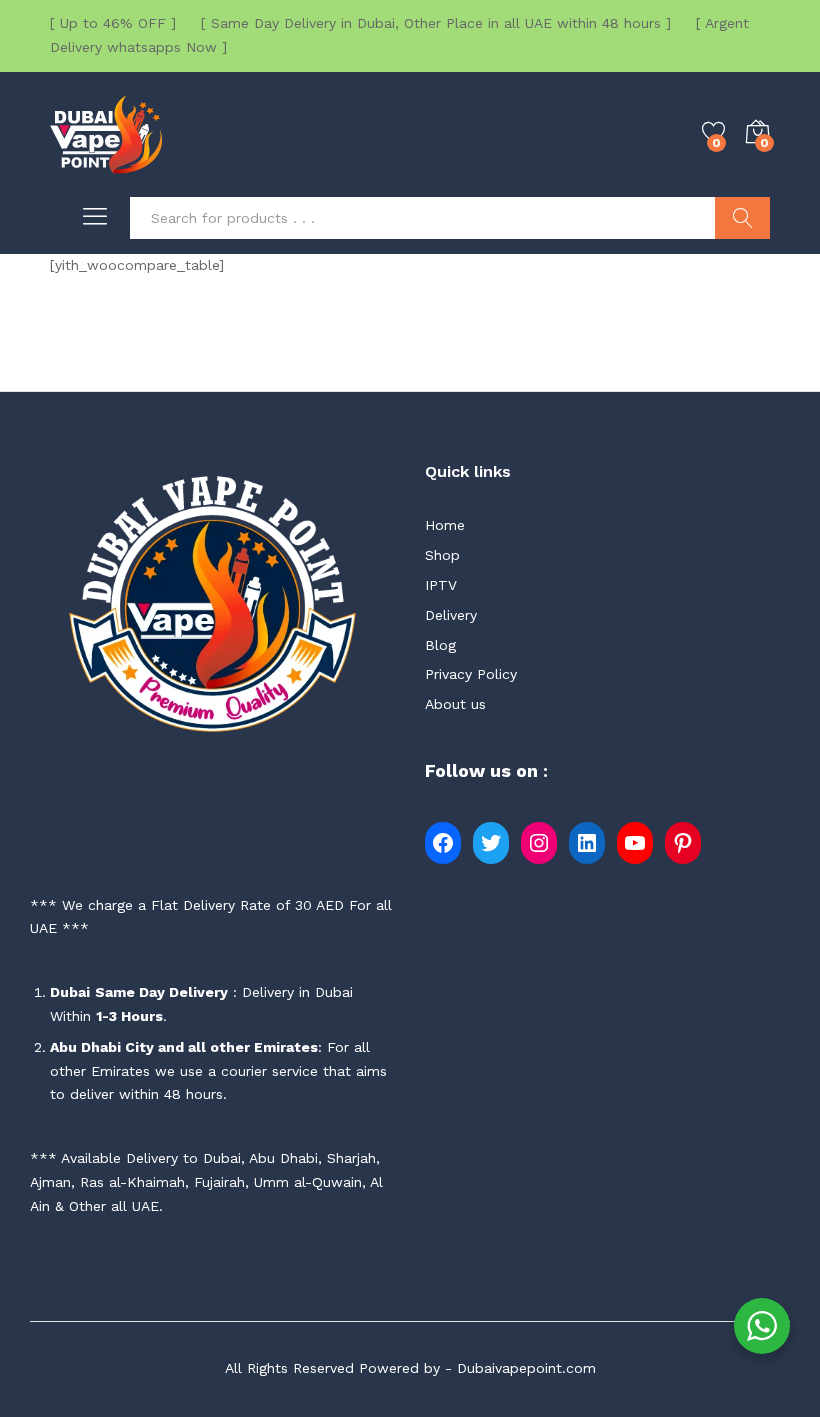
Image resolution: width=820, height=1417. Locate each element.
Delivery (451, 615)
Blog (440, 645)
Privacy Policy (471, 674)
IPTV (441, 585)
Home (445, 525)
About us (455, 704)
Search (742, 218)
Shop (442, 555)
